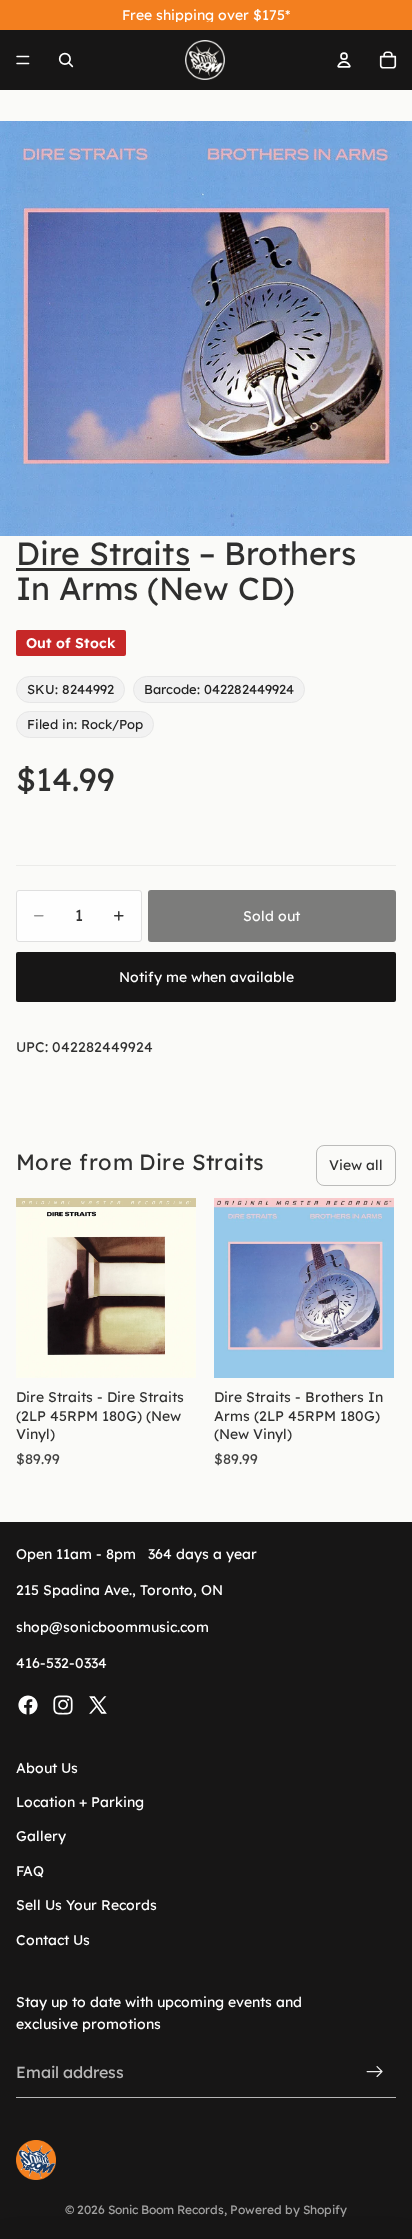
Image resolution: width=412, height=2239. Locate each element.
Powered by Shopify (288, 2209)
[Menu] (23, 60)
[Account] (344, 60)
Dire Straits (103, 553)
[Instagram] (63, 1704)
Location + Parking (80, 1802)
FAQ (30, 1871)
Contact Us (53, 1939)
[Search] (66, 60)
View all (356, 1165)
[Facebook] (28, 1704)
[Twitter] (98, 1704)
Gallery (41, 1836)
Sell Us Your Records (86, 1905)
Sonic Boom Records (166, 2209)
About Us (47, 1767)
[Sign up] (375, 2072)
